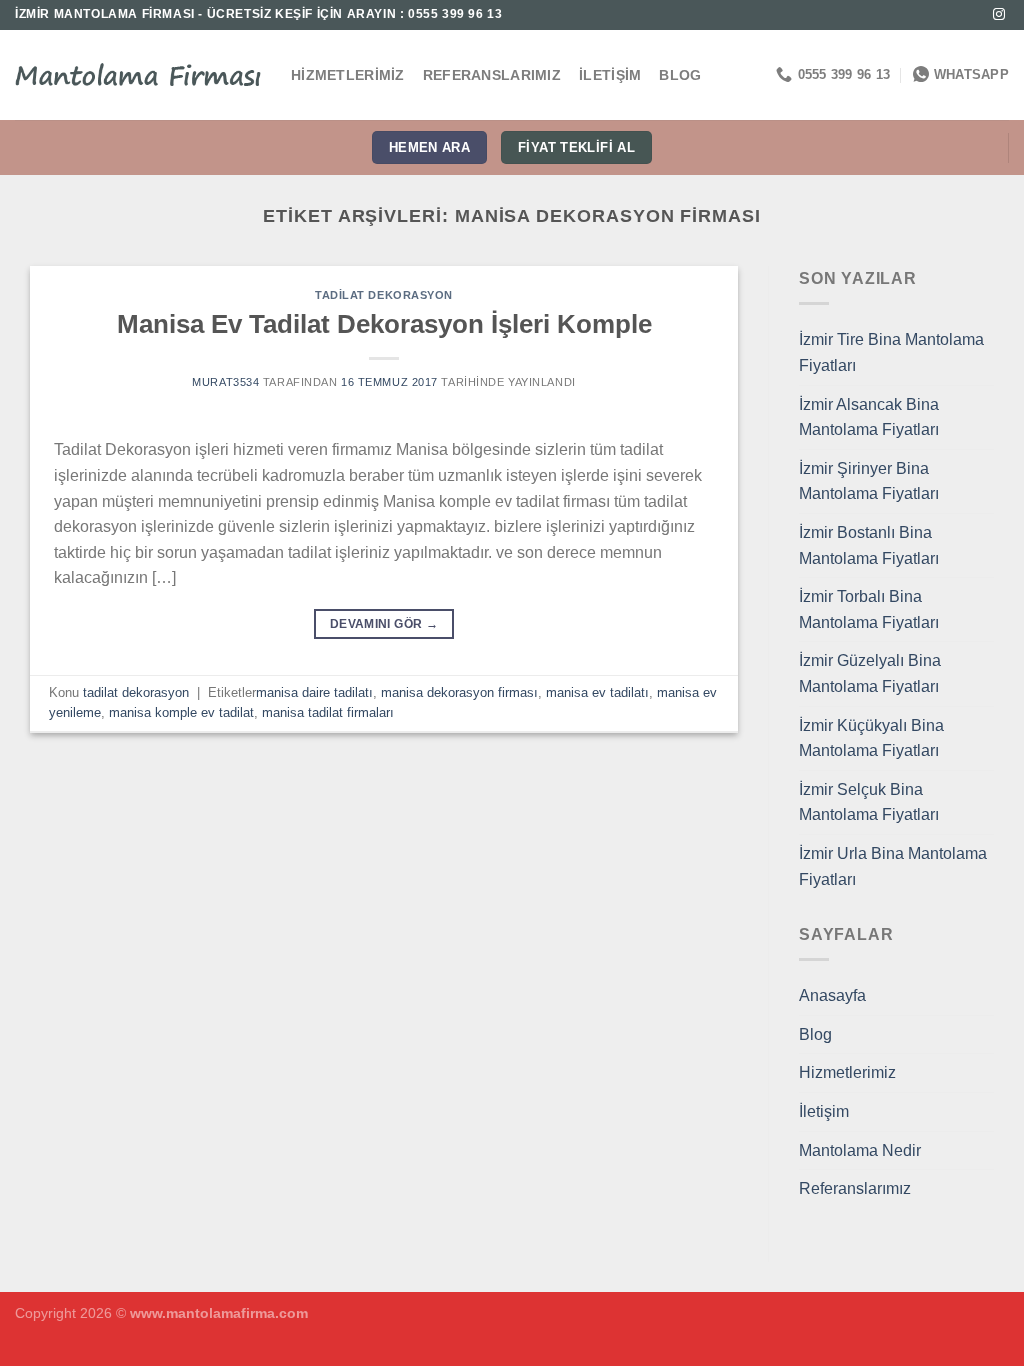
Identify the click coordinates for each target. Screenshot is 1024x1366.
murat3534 (225, 382)
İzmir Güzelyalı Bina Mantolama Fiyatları (870, 673)
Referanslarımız (492, 75)
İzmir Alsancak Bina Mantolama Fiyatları (869, 417)
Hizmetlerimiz (348, 75)
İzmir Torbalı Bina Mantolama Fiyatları (869, 609)
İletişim (610, 75)
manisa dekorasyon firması (459, 692)
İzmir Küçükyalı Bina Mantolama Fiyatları (871, 738)
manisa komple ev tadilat (181, 712)
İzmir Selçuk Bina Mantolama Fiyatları (869, 802)
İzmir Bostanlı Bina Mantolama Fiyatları (869, 545)
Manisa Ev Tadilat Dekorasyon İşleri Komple (384, 324)
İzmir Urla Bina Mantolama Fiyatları (893, 866)
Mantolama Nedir (860, 1150)
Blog (680, 75)
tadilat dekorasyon (384, 295)
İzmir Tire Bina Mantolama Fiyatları (891, 352)
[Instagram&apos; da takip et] (999, 15)
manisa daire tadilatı (314, 692)
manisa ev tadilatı (597, 692)
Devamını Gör (384, 624)
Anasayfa (832, 995)
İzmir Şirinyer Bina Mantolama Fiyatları (869, 481)
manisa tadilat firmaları (328, 712)
